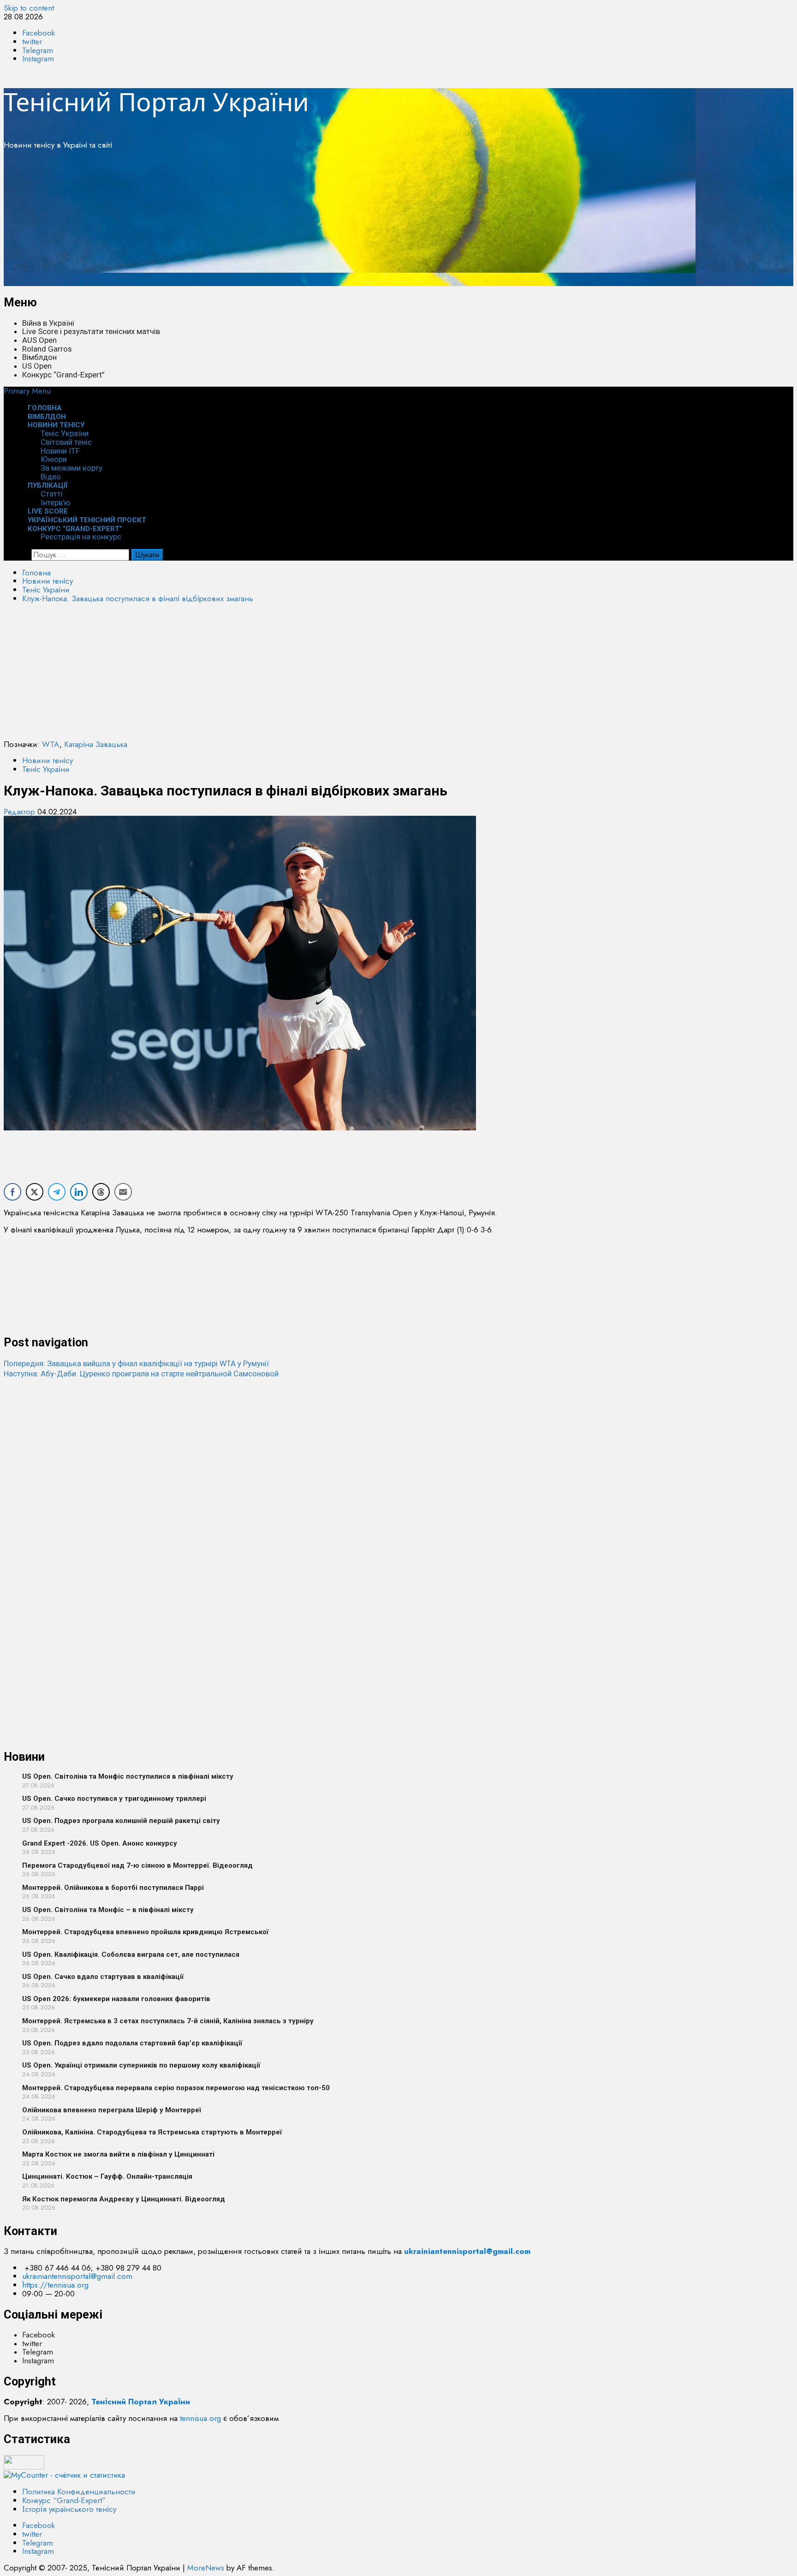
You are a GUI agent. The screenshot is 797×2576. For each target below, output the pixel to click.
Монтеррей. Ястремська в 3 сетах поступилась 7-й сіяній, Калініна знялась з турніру (168, 2021)
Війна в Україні (48, 323)
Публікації (48, 485)
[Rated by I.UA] (24, 2467)
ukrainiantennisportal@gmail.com (77, 2276)
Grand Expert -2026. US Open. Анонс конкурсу (100, 1843)
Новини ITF (60, 451)
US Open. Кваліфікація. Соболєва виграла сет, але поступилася (131, 1954)
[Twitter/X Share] (35, 1192)
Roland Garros (47, 349)
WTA (51, 744)
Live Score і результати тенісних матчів (91, 331)
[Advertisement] (280, 221)
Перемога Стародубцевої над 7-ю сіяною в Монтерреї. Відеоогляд (137, 1865)
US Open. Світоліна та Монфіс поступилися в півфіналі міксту (128, 1776)
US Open (37, 366)
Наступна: (141, 1374)
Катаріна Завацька (96, 744)
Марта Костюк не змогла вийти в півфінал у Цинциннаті (118, 2154)
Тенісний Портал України (156, 102)
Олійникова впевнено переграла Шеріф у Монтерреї (112, 2110)
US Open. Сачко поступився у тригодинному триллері (114, 1799)
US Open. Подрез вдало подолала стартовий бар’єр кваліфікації (132, 2043)
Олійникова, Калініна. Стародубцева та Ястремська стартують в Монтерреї (152, 2132)
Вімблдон (39, 357)
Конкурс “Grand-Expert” (63, 375)
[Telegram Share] (57, 1192)
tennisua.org (200, 2418)
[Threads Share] (101, 1192)
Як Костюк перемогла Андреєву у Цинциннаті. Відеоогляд (124, 2199)
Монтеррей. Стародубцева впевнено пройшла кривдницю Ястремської (145, 1932)
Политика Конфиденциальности (79, 2492)
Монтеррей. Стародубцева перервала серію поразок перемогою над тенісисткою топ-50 (176, 2088)
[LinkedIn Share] (79, 1192)
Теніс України (65, 433)
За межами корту (71, 468)
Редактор (21, 812)
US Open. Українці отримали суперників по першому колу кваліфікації (141, 2065)
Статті (52, 494)
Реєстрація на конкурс (81, 537)
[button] (27, 391)
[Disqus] (398, 1494)
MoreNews (206, 2568)
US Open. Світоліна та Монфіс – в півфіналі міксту (108, 1910)
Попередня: (136, 1363)
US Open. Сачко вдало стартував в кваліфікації (103, 1977)
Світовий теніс (66, 442)
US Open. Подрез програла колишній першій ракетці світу (121, 1821)
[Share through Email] (123, 1192)
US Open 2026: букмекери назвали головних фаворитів (116, 1999)
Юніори (54, 459)
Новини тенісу (56, 425)
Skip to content (29, 8)
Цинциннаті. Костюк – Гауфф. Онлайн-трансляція (107, 2176)
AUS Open (39, 340)
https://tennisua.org (55, 2285)
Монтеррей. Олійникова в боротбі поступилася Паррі (113, 1888)
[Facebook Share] (12, 1192)
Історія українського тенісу (69, 2509)
